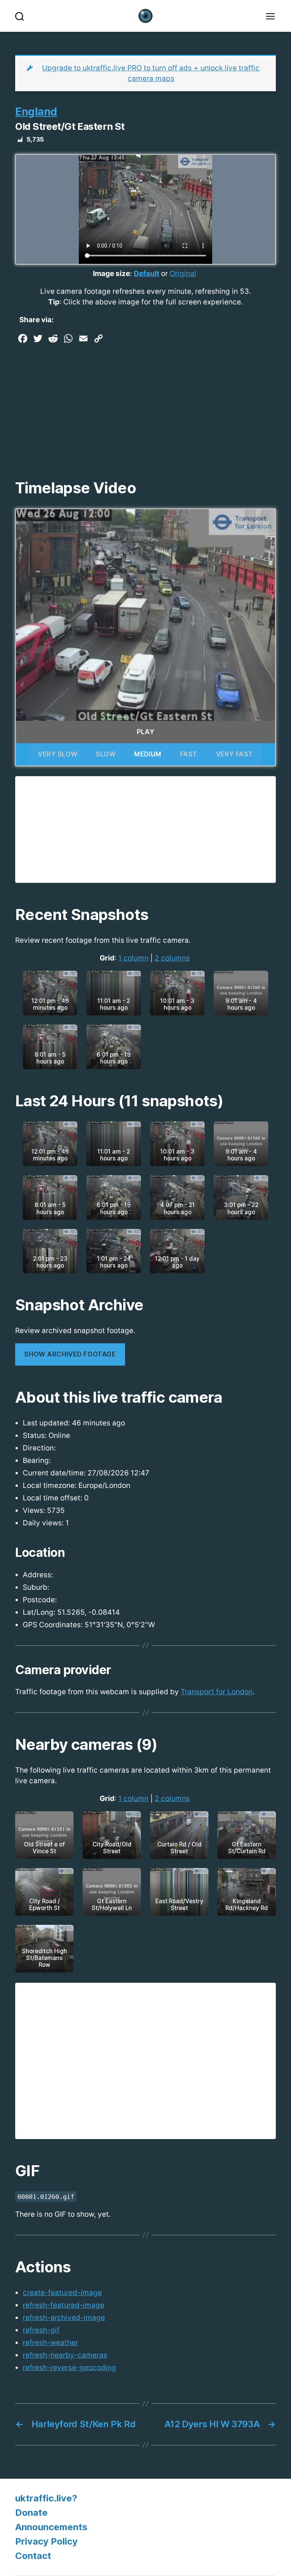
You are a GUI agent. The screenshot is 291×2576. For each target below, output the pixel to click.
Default (146, 274)
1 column (133, 958)
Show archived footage (70, 1354)
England (36, 112)
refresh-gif (41, 2330)
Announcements (51, 2527)
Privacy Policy (46, 2541)
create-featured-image (62, 2293)
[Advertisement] (145, 403)
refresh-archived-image (64, 2318)
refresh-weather (50, 2343)
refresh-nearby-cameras (65, 2355)
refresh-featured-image (63, 2305)
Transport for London (217, 1692)
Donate (31, 2513)
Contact (33, 2556)
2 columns (172, 958)
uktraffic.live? (46, 2498)
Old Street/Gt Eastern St (70, 126)
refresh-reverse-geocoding (69, 2368)
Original (183, 274)
